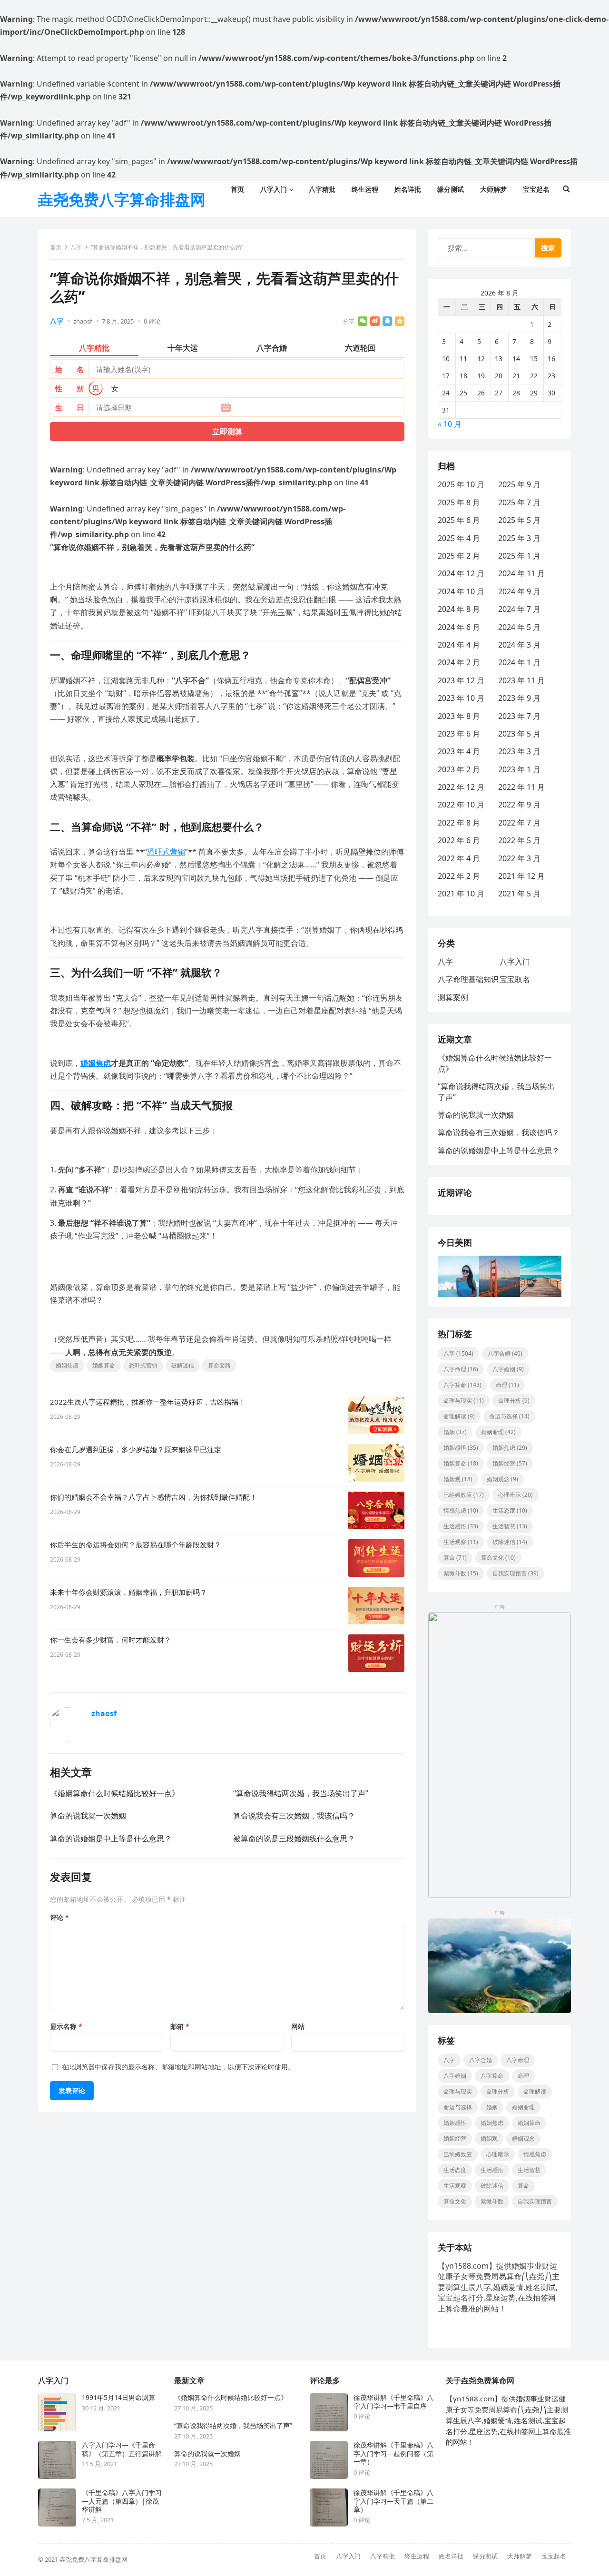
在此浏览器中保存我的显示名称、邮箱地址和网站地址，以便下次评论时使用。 (178, 2067)
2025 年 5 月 (519, 520)
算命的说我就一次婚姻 (88, 1816)
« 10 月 (450, 424)
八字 (76, 247)
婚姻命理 (498, 1432)
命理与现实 (464, 1401)
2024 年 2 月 (459, 662)
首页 (56, 247)
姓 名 (69, 369)
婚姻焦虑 (96, 1063)
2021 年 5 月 (519, 894)
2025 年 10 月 (461, 484)
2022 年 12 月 (461, 787)
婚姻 (455, 1432)
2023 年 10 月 (461, 698)
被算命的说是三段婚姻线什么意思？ (294, 1839)
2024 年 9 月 (519, 591)
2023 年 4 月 (459, 751)
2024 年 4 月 (459, 645)
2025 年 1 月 (519, 556)
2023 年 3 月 (519, 751)
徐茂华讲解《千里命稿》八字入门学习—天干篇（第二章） (393, 2501)
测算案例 (453, 997)
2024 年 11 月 (521, 573)
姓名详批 (451, 2556)
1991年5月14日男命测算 (118, 2398)
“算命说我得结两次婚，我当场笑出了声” (301, 1793)
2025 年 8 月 (459, 502)
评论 (59, 1917)
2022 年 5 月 (519, 840)
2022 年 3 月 (519, 858)
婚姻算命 (104, 1365)
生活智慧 (510, 1526)
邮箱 (180, 2026)
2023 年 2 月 (459, 769)
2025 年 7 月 (519, 502)
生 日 (69, 407)
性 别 (69, 388)
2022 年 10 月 (461, 805)
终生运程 (417, 2556)
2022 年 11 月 (521, 787)
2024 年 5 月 (519, 627)
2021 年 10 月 (461, 894)
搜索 (548, 248)
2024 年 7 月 (519, 609)
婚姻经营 (510, 1463)
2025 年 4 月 (459, 538)
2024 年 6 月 (459, 627)
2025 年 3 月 (519, 538)
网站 (298, 2026)
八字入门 (515, 962)
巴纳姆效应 (464, 1495)
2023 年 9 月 (519, 698)
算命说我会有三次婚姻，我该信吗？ (294, 1816)
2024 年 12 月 (461, 573)
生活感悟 (461, 1526)
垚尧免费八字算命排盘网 (122, 199)
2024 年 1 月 (519, 662)
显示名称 (66, 2026)
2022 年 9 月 (519, 805)
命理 (507, 1385)
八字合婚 (505, 1353)
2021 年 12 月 (521, 876)
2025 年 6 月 (459, 520)
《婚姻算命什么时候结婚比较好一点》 (115, 1793)
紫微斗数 (461, 1573)
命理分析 (514, 1401)
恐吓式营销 (166, 852)
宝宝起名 (554, 2556)
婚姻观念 (502, 1479)
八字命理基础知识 (468, 979)
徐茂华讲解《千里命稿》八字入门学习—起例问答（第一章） (393, 2453)
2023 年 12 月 (461, 680)
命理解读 (459, 1416)
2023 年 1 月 (519, 769)
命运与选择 (509, 1416)
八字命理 (461, 1369)
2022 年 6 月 (459, 840)
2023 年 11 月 (521, 680)
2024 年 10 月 (461, 591)
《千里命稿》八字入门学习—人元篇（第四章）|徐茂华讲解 (122, 2501)
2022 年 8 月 (459, 823)
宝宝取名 (515, 979)
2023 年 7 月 (519, 716)
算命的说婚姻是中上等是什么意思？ (111, 1839)
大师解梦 (520, 2556)
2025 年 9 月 (519, 484)
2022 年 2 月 (459, 876)
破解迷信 (183, 1365)
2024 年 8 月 (459, 609)
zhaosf (83, 321)
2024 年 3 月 (519, 645)
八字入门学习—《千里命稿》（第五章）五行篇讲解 (122, 2449)
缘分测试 (485, 2556)
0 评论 (152, 321)
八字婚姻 (508, 1369)
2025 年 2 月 (459, 556)
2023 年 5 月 (519, 734)
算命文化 (498, 1558)
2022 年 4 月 (459, 858)
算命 (455, 1558)
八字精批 (383, 2556)
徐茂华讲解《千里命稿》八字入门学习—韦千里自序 (393, 2402)
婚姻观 (458, 1479)
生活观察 (461, 1542)
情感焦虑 (461, 1510)
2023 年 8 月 (459, 716)
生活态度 (510, 1510)
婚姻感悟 (461, 1448)
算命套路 (219, 1365)
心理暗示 (516, 1495)
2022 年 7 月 (519, 823)
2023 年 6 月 (459, 734)
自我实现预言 (516, 1573)
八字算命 (462, 1385)
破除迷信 (510, 1542)
